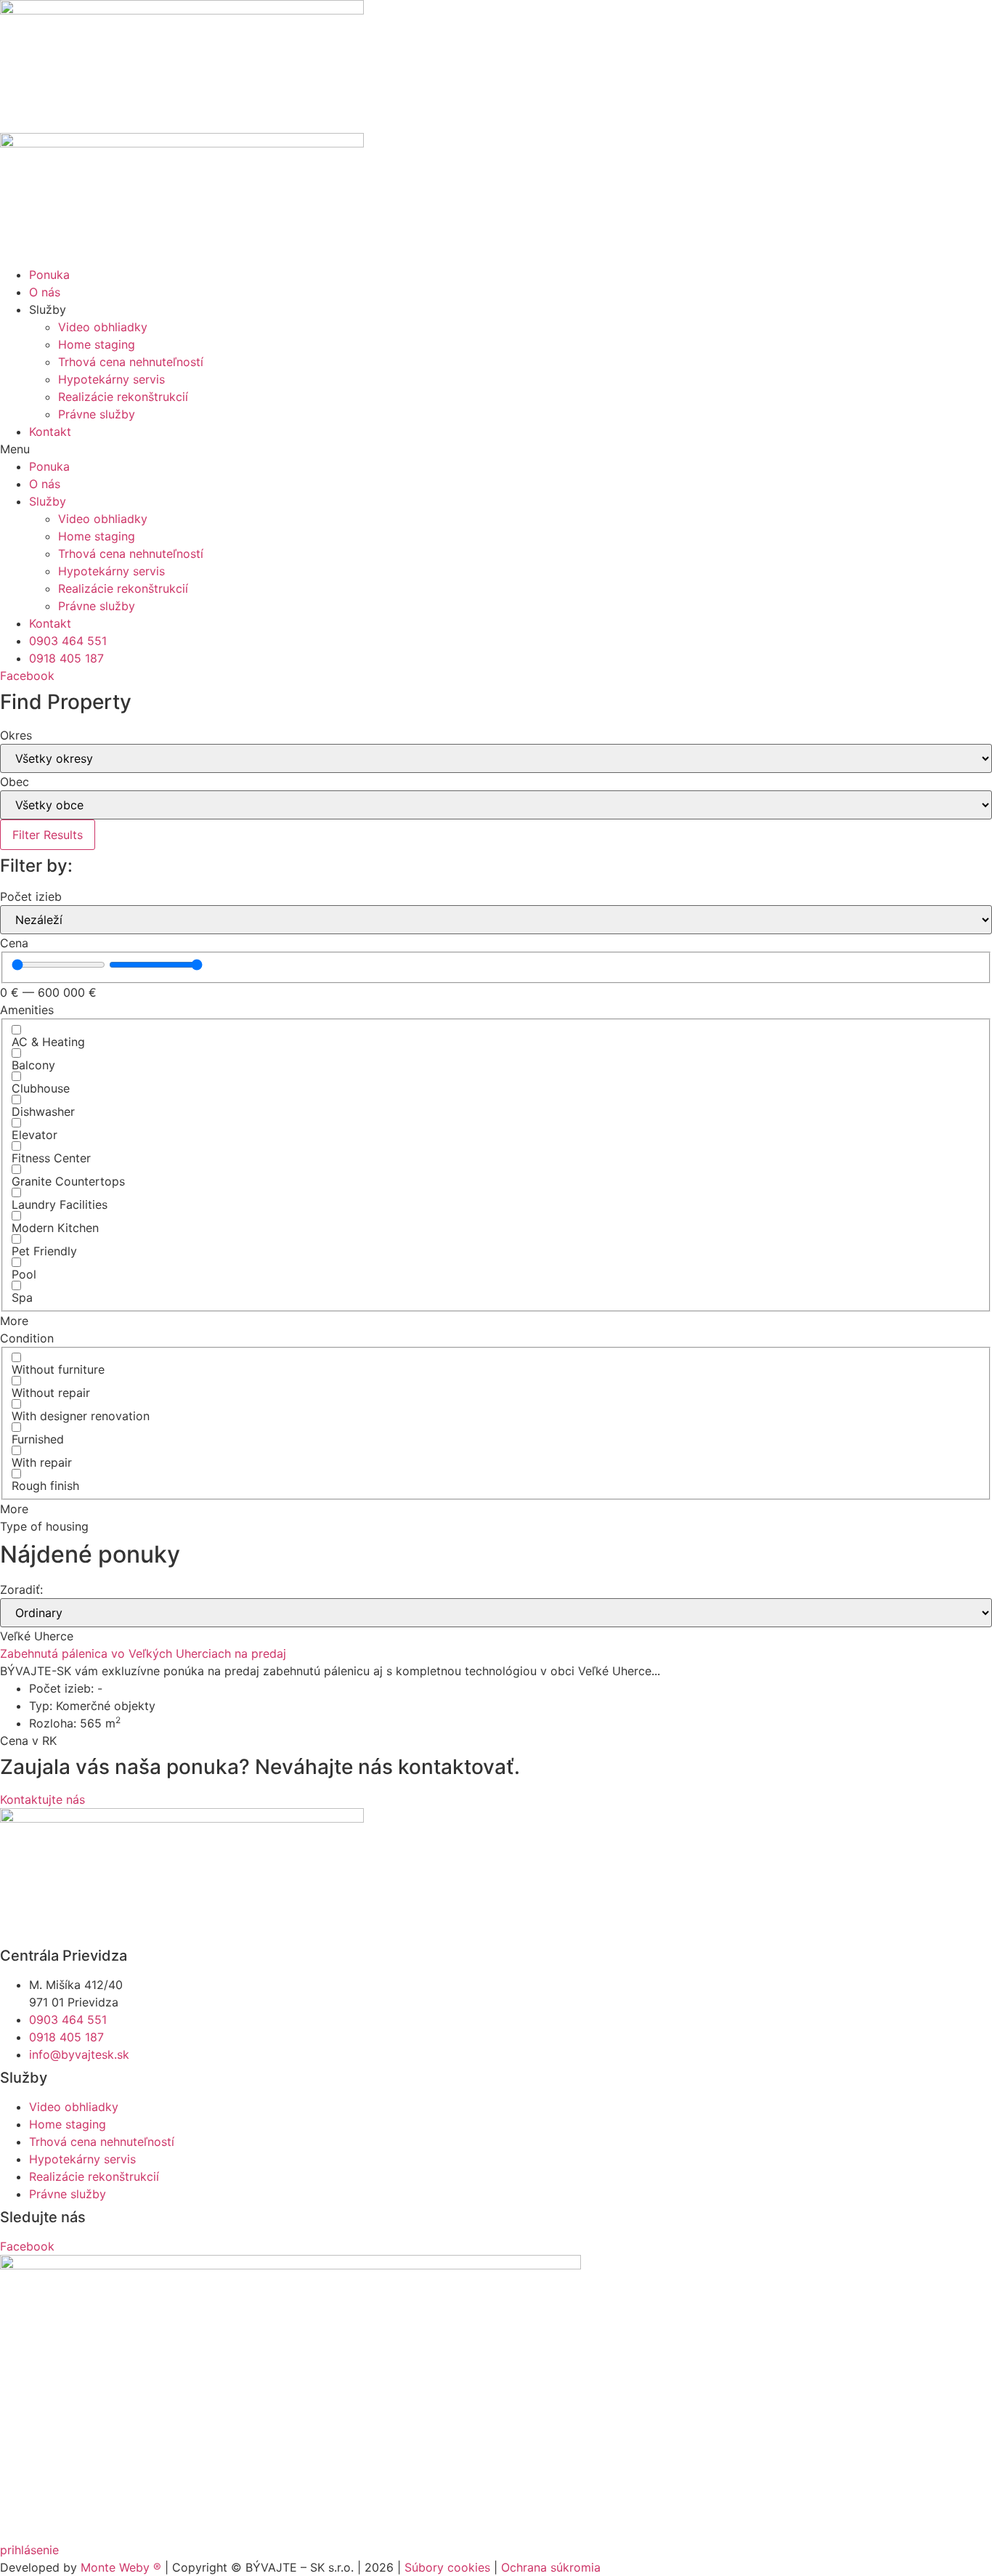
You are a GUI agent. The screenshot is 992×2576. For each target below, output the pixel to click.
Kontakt (50, 432)
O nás (45, 292)
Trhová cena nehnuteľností (131, 362)
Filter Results (48, 835)
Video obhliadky (103, 327)
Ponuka (49, 275)
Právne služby (97, 414)
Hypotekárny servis (111, 379)
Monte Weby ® (121, 2567)
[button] (496, 449)
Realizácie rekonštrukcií (123, 397)
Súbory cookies (447, 2567)
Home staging (97, 344)
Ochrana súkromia (551, 2567)
